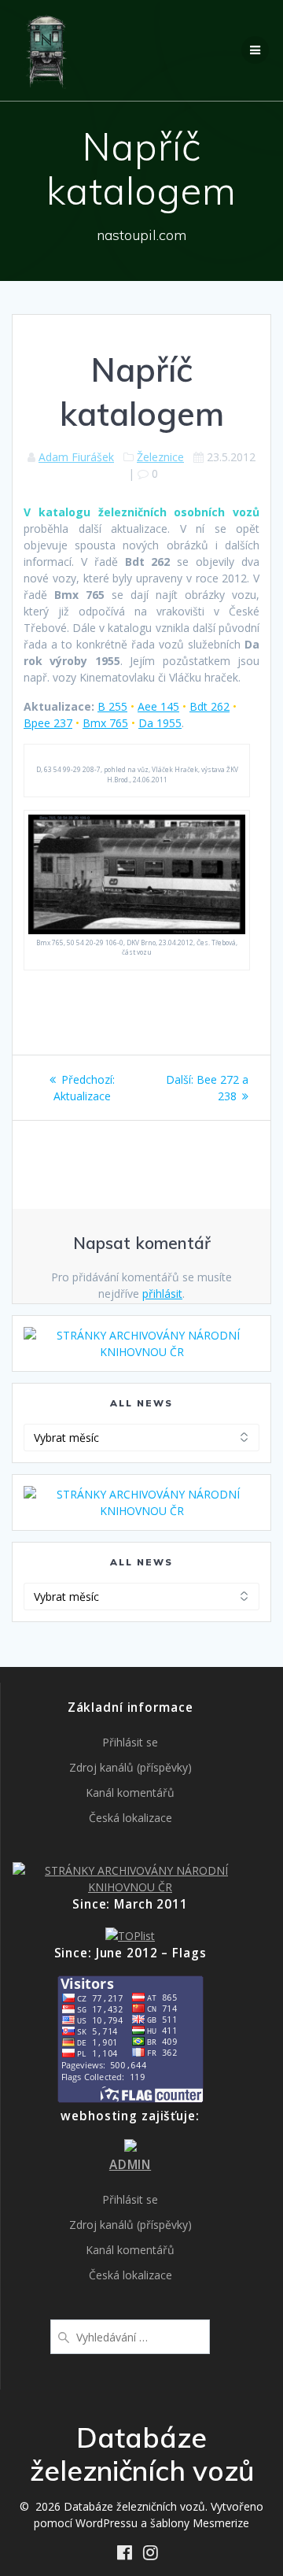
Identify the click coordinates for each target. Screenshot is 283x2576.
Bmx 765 (105, 723)
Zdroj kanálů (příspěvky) (130, 1767)
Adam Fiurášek (76, 457)
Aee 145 (158, 706)
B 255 (112, 706)
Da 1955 (160, 723)
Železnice (160, 457)
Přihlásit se (130, 1742)
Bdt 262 (209, 706)
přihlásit (162, 1294)
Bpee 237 (48, 723)
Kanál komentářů (130, 1792)
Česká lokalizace (130, 1818)
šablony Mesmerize (200, 2523)
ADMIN (130, 2165)
